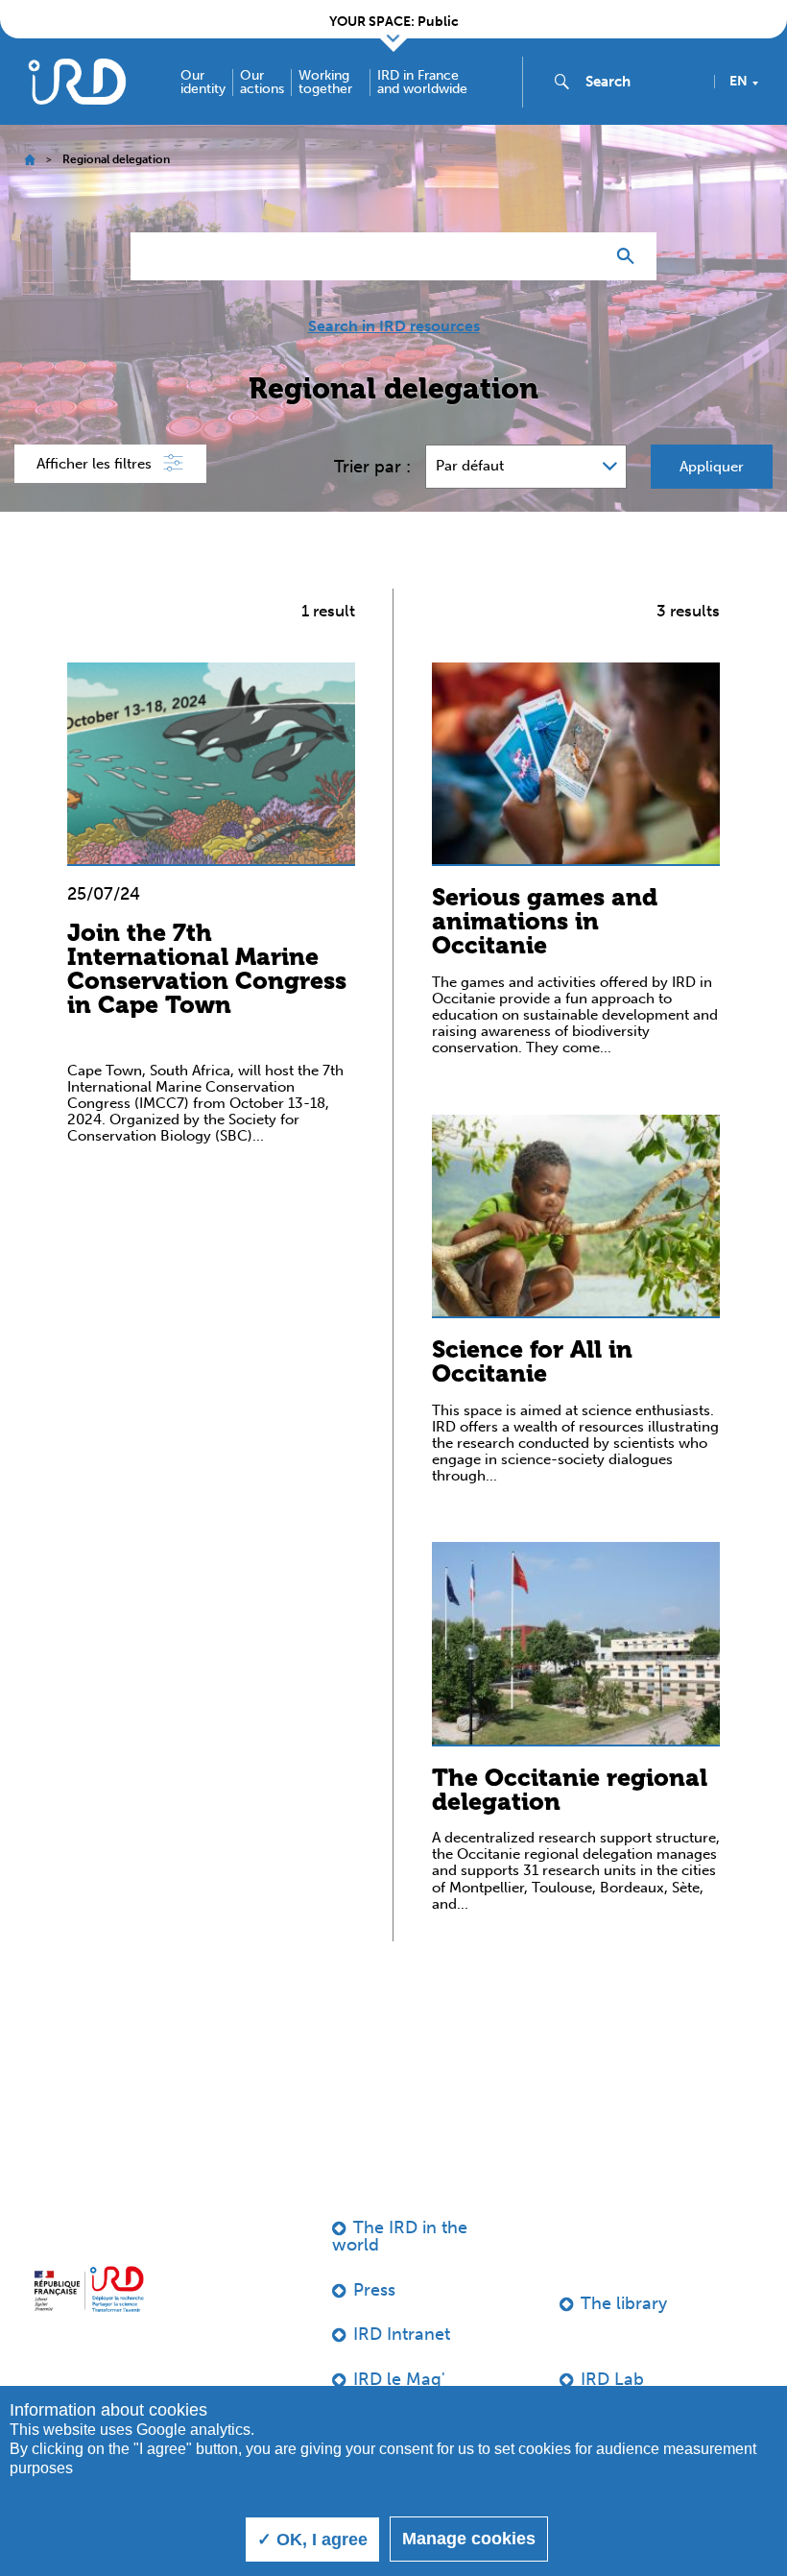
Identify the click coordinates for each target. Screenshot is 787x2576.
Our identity (203, 83)
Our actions (262, 83)
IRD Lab (612, 2379)
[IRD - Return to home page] (77, 81)
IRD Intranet (402, 2334)
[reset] (582, 256)
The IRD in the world (400, 2236)
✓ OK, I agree (312, 2540)
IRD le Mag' (399, 2379)
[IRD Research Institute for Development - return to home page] (89, 2289)
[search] (642, 82)
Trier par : (372, 467)
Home (29, 160)
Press (374, 2290)
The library (624, 2303)
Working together (325, 83)
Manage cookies (469, 2539)
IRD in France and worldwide (422, 83)
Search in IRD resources (394, 326)
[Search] (630, 256)
